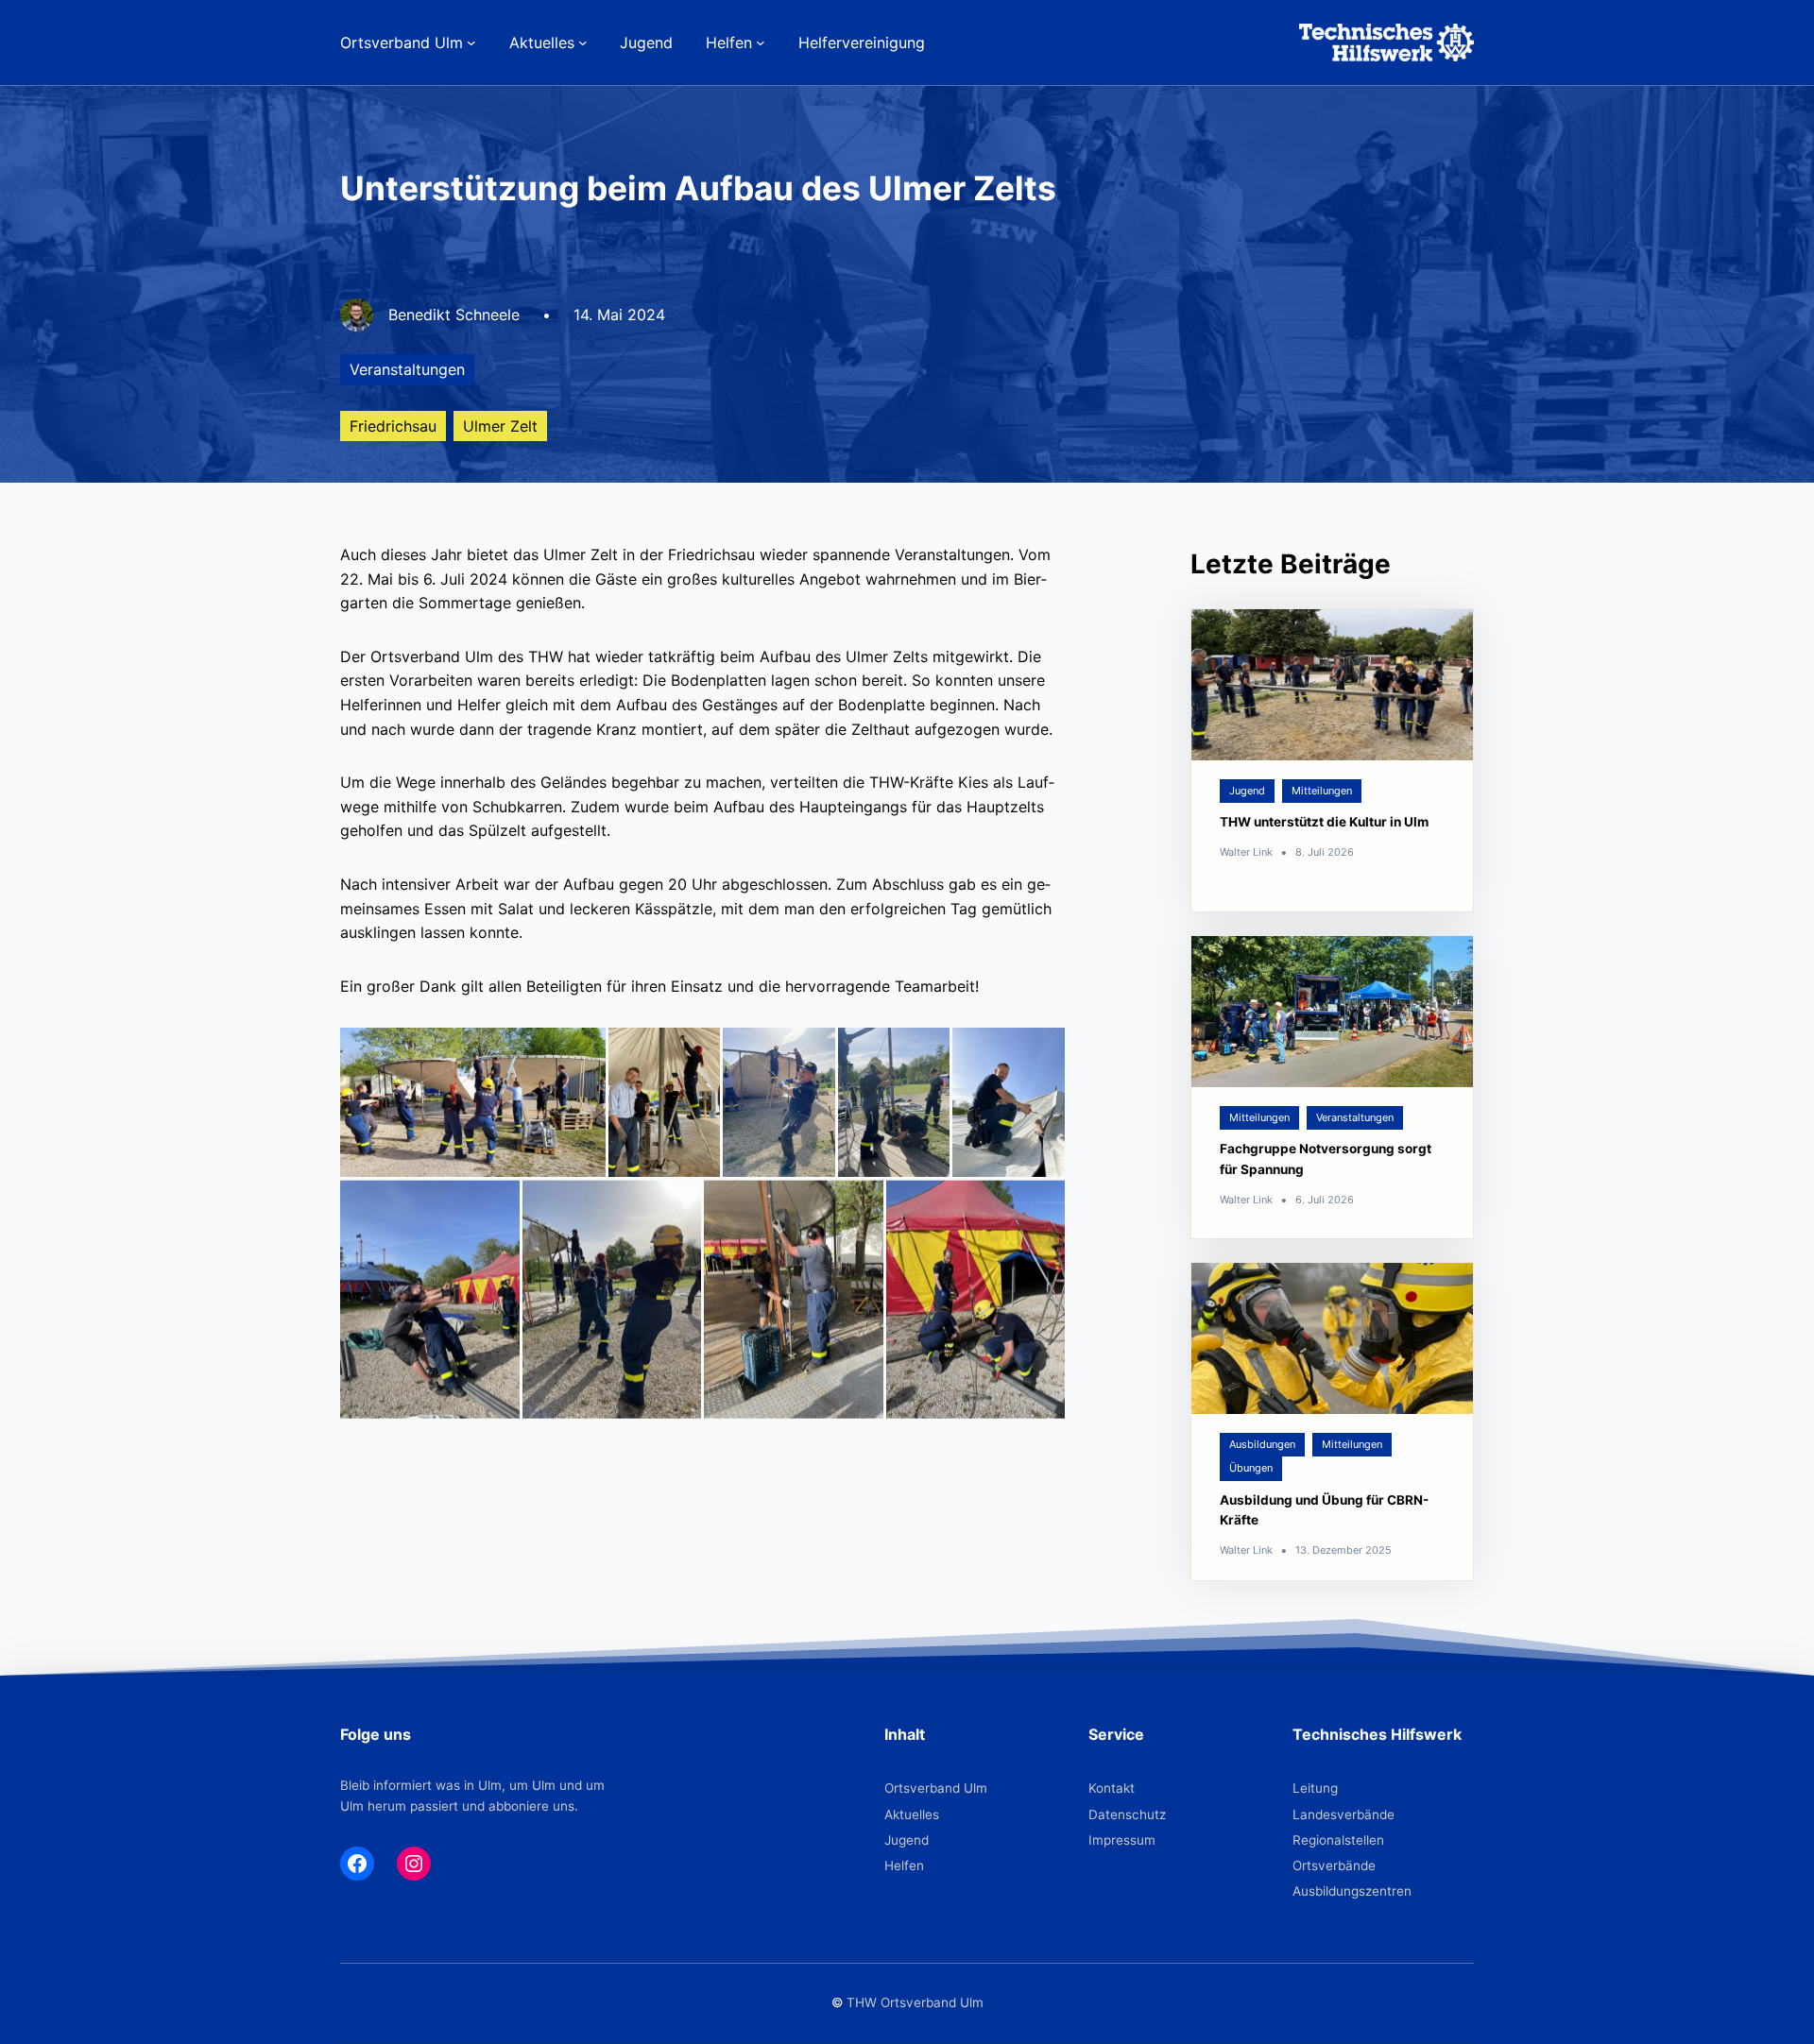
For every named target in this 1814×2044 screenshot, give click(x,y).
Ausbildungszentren (1352, 1891)
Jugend (1247, 791)
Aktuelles (912, 1814)
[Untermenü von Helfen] (761, 43)
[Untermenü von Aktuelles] (583, 43)
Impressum (1122, 1840)
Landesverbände (1343, 1814)
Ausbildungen (1262, 1444)
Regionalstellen (1338, 1840)
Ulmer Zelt (500, 426)
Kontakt (1112, 1788)
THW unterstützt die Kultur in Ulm (1324, 822)
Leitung (1315, 1788)
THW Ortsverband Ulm (915, 2002)
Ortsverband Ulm (936, 1788)
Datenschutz (1127, 1814)
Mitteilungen (1322, 791)
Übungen (1251, 1468)
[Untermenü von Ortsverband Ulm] (471, 43)
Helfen (904, 1865)
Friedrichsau (393, 426)
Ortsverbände (1334, 1865)
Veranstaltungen (407, 369)
